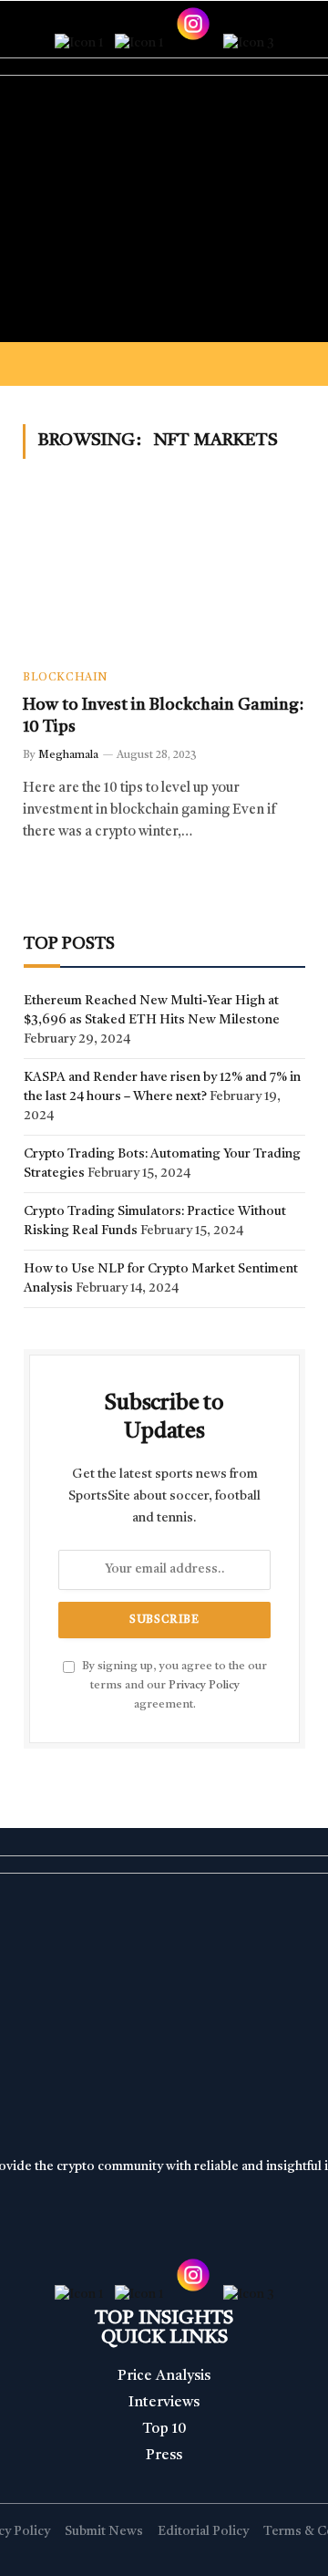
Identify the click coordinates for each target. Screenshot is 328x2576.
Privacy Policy (204, 1685)
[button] (164, 364)
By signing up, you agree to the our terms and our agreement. (173, 1686)
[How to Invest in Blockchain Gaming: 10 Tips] (164, 575)
